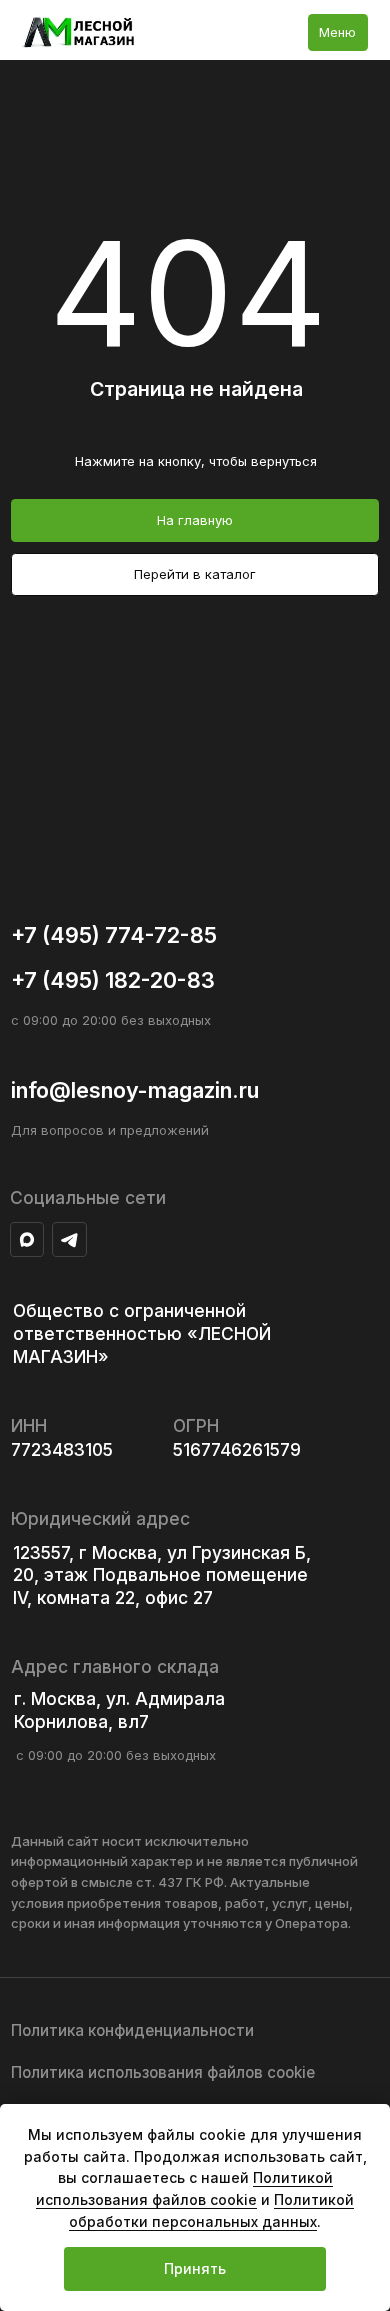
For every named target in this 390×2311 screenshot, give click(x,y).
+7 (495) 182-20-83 (113, 980)
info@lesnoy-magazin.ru (135, 1090)
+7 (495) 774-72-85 (114, 935)
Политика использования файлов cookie (163, 2072)
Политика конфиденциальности (132, 2030)
